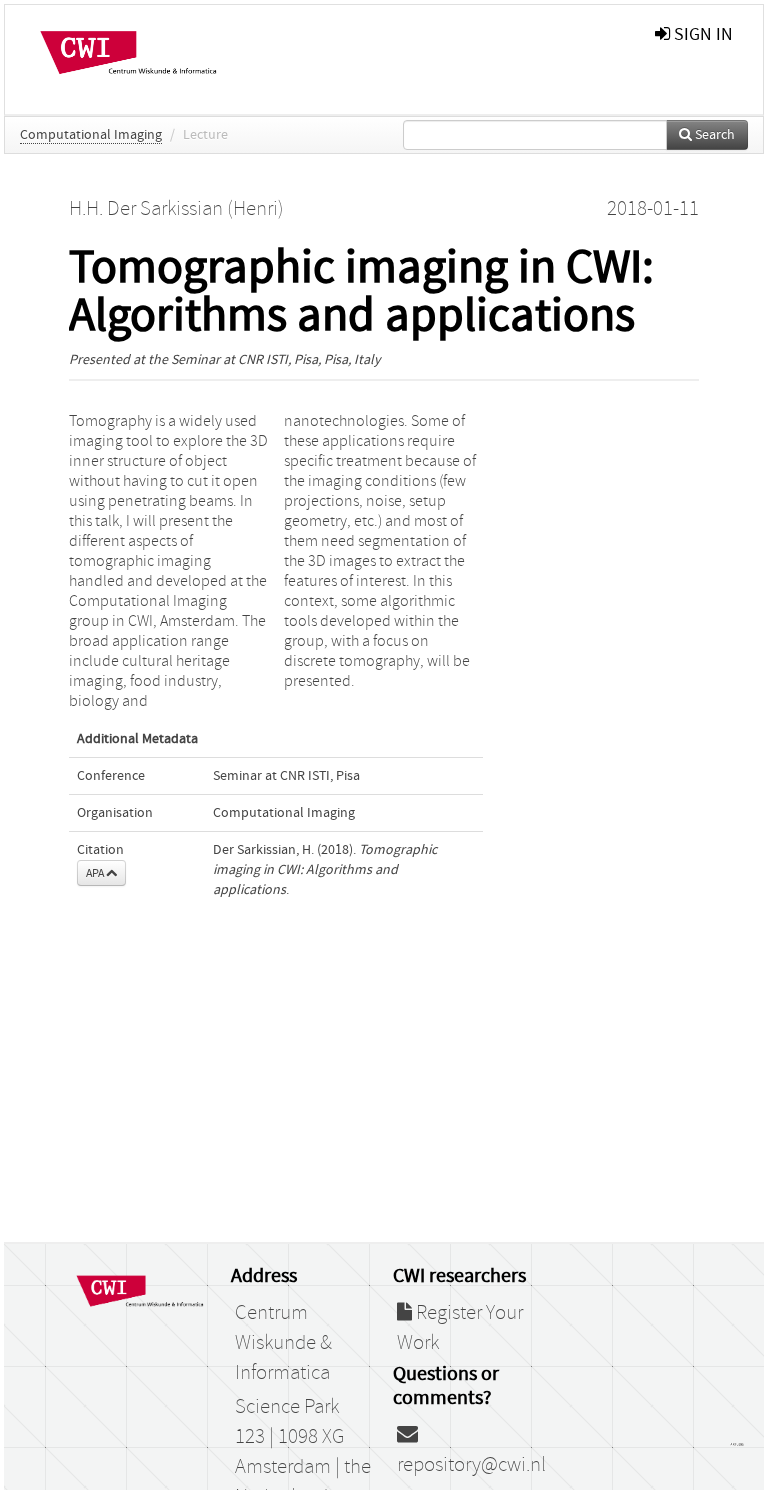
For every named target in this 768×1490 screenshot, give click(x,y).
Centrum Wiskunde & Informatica (283, 1343)
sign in (701, 34)
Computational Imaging (91, 135)
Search (713, 135)
